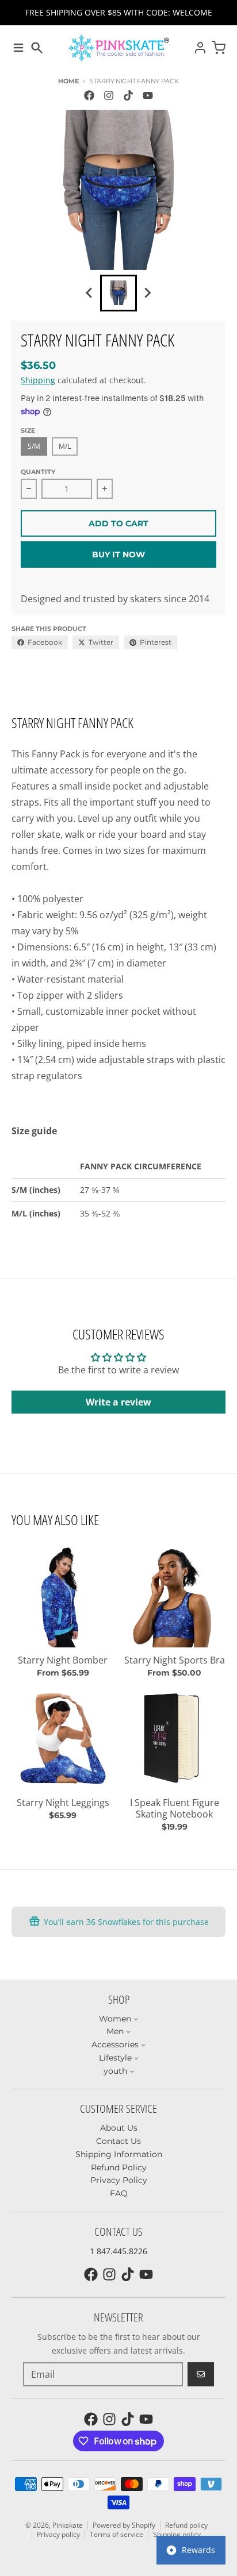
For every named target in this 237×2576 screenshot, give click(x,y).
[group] (118, 293)
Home (68, 81)
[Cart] (219, 48)
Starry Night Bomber (63, 1660)
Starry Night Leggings (63, 1803)
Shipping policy (177, 2534)
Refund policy (186, 2525)
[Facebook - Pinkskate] (89, 95)
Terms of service (116, 2534)
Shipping (38, 380)
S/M (34, 446)
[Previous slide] (90, 293)
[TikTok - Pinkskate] (128, 95)
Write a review (118, 1402)
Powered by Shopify (124, 2525)
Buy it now (118, 555)
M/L (65, 446)
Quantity (38, 472)
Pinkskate (68, 2525)
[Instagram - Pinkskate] (109, 95)
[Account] (200, 48)
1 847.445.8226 (118, 2251)
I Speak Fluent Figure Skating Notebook (175, 1808)
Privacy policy (58, 2534)
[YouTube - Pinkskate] (148, 95)
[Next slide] (147, 293)
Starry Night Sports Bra (175, 1660)
